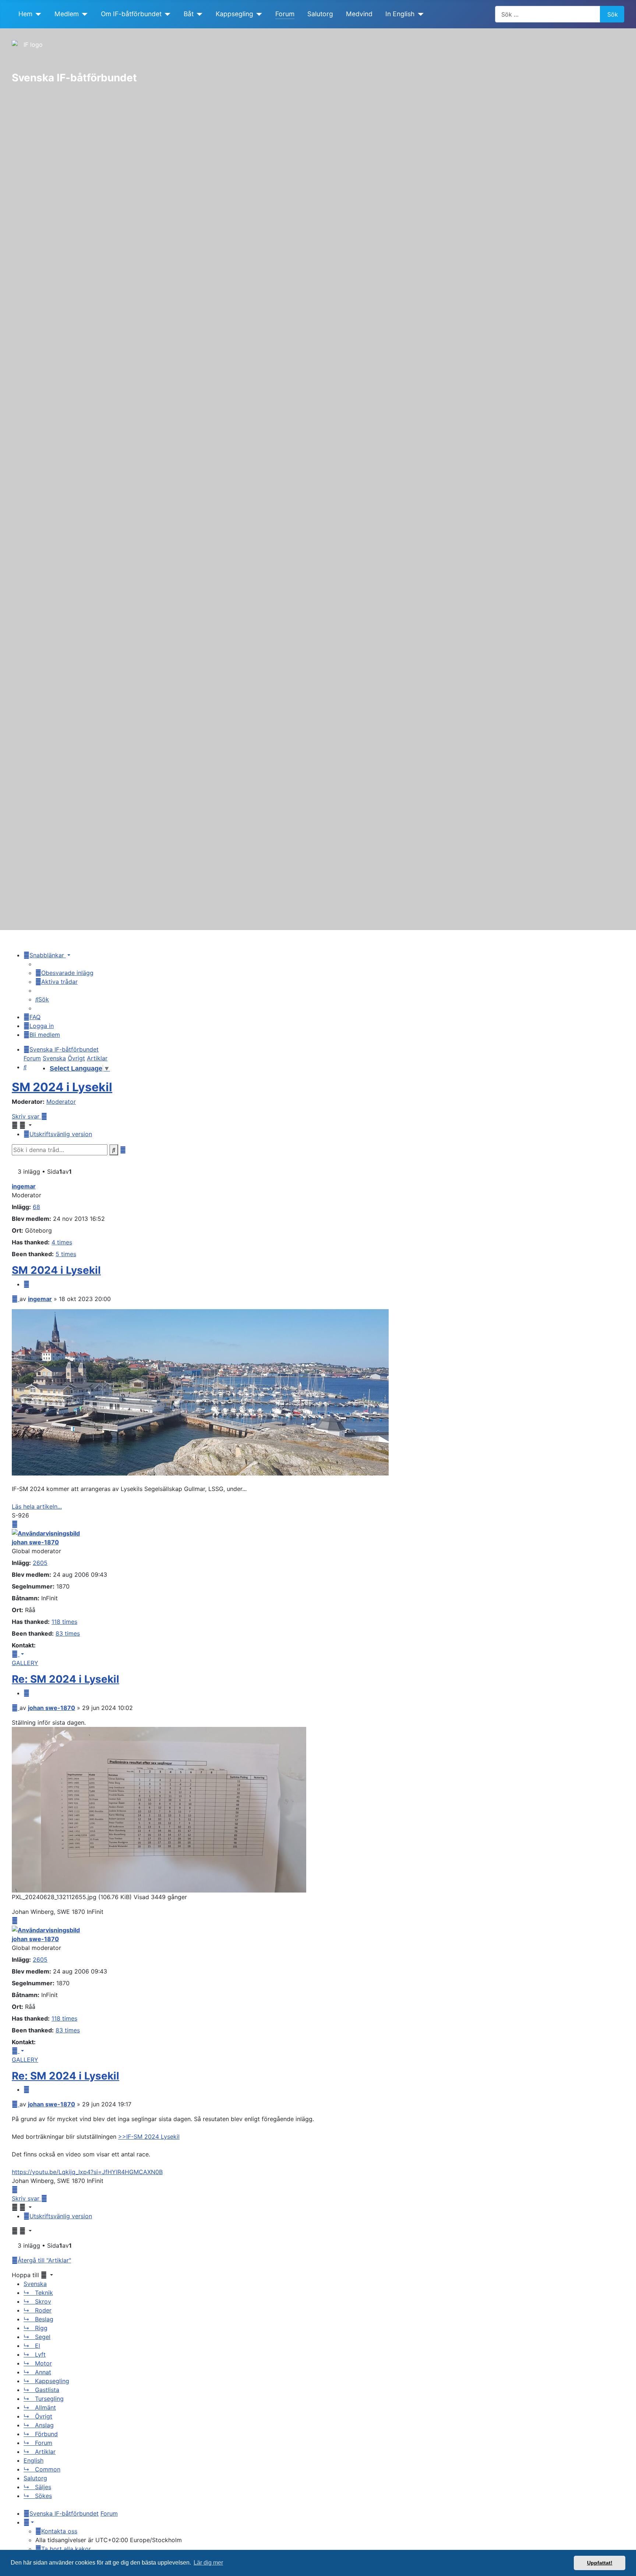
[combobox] (548, 14)
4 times (62, 1242)
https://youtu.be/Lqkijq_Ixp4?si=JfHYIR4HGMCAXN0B (87, 2172)
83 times (68, 1633)
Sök (613, 14)
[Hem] (37, 14)
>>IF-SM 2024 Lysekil (149, 2137)
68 (36, 1207)
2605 (40, 1563)
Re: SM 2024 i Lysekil (66, 1679)
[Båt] (198, 14)
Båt (189, 14)
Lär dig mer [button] (208, 2563)
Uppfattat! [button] (600, 2563)
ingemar (24, 1186)
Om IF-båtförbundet (131, 14)
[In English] (419, 14)
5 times (66, 1254)
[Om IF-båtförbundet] (166, 14)
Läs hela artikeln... (37, 1506)
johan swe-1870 (35, 1542)
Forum (285, 14)
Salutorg (320, 14)
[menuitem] (64, 973)
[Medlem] (83, 14)
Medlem (67, 14)
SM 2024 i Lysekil (62, 1087)
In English (400, 14)
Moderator (61, 1102)
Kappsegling (234, 14)
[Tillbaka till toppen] (627, 2567)
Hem (25, 14)
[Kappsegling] (258, 14)
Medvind (359, 14)
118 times (64, 1622)
